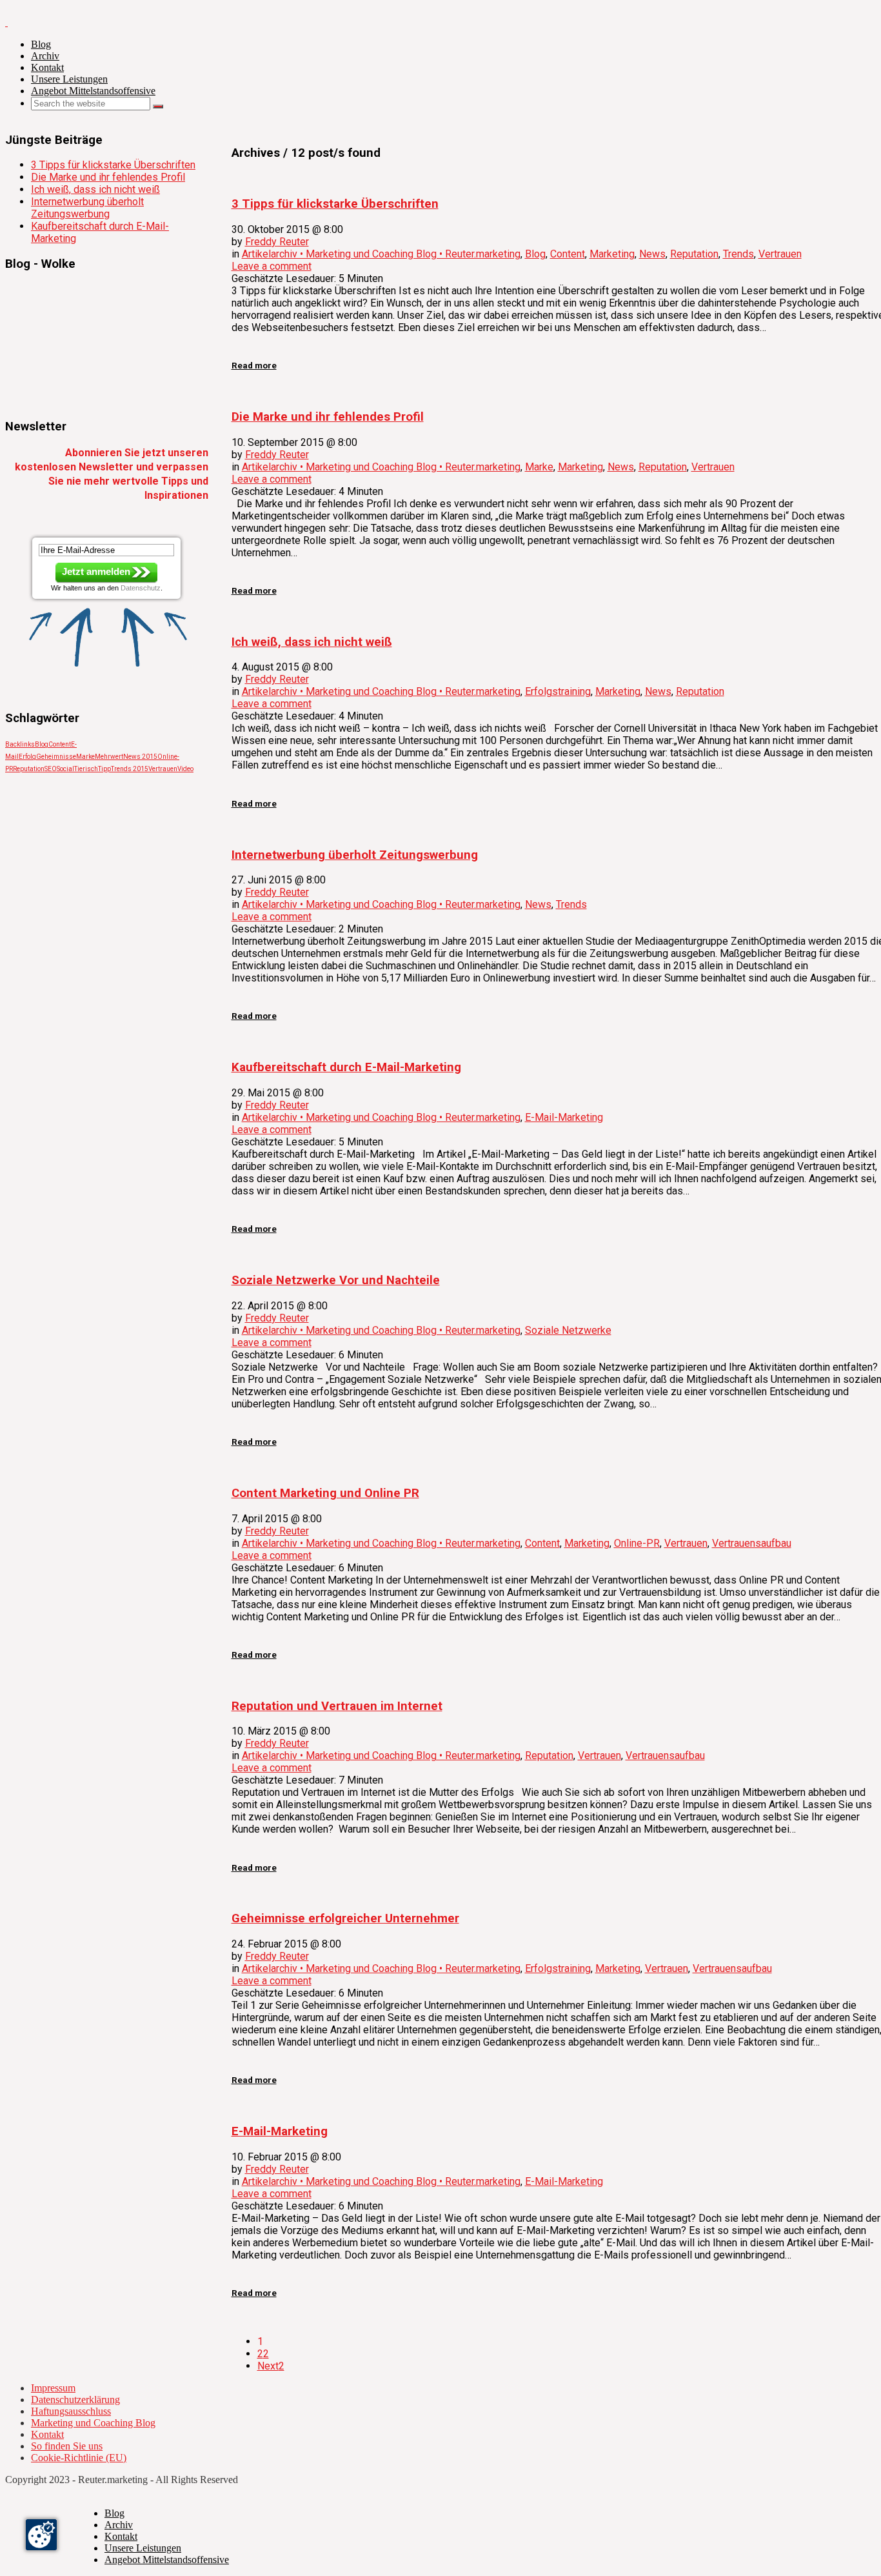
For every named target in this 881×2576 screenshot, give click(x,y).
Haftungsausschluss (71, 2411)
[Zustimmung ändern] (41, 2535)
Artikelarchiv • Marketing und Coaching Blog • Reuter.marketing (381, 254)
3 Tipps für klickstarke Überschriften (113, 165)
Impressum (53, 2388)
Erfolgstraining (558, 691)
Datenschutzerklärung (75, 2400)
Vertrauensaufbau (752, 1543)
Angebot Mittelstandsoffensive (93, 91)
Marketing (612, 254)
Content (568, 254)
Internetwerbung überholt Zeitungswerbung (355, 855)
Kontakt (47, 67)
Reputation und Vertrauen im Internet (337, 1706)
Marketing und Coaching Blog (93, 2423)
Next (271, 2366)
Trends (738, 254)
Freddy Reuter (277, 242)
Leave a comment (272, 266)
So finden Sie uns (67, 2446)
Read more (254, 366)
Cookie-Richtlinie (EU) (79, 2458)
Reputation (694, 254)
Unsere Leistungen (69, 79)
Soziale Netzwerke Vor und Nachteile (336, 1280)
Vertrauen (780, 254)
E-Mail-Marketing (564, 1117)
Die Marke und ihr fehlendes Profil (108, 177)
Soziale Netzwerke (568, 1330)
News (652, 254)
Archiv (45, 56)
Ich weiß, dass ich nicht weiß (312, 642)
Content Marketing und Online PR (325, 1493)
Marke (539, 467)
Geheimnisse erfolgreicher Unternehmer (345, 1918)
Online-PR (637, 1543)
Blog (41, 44)
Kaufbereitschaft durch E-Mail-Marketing (346, 1067)
